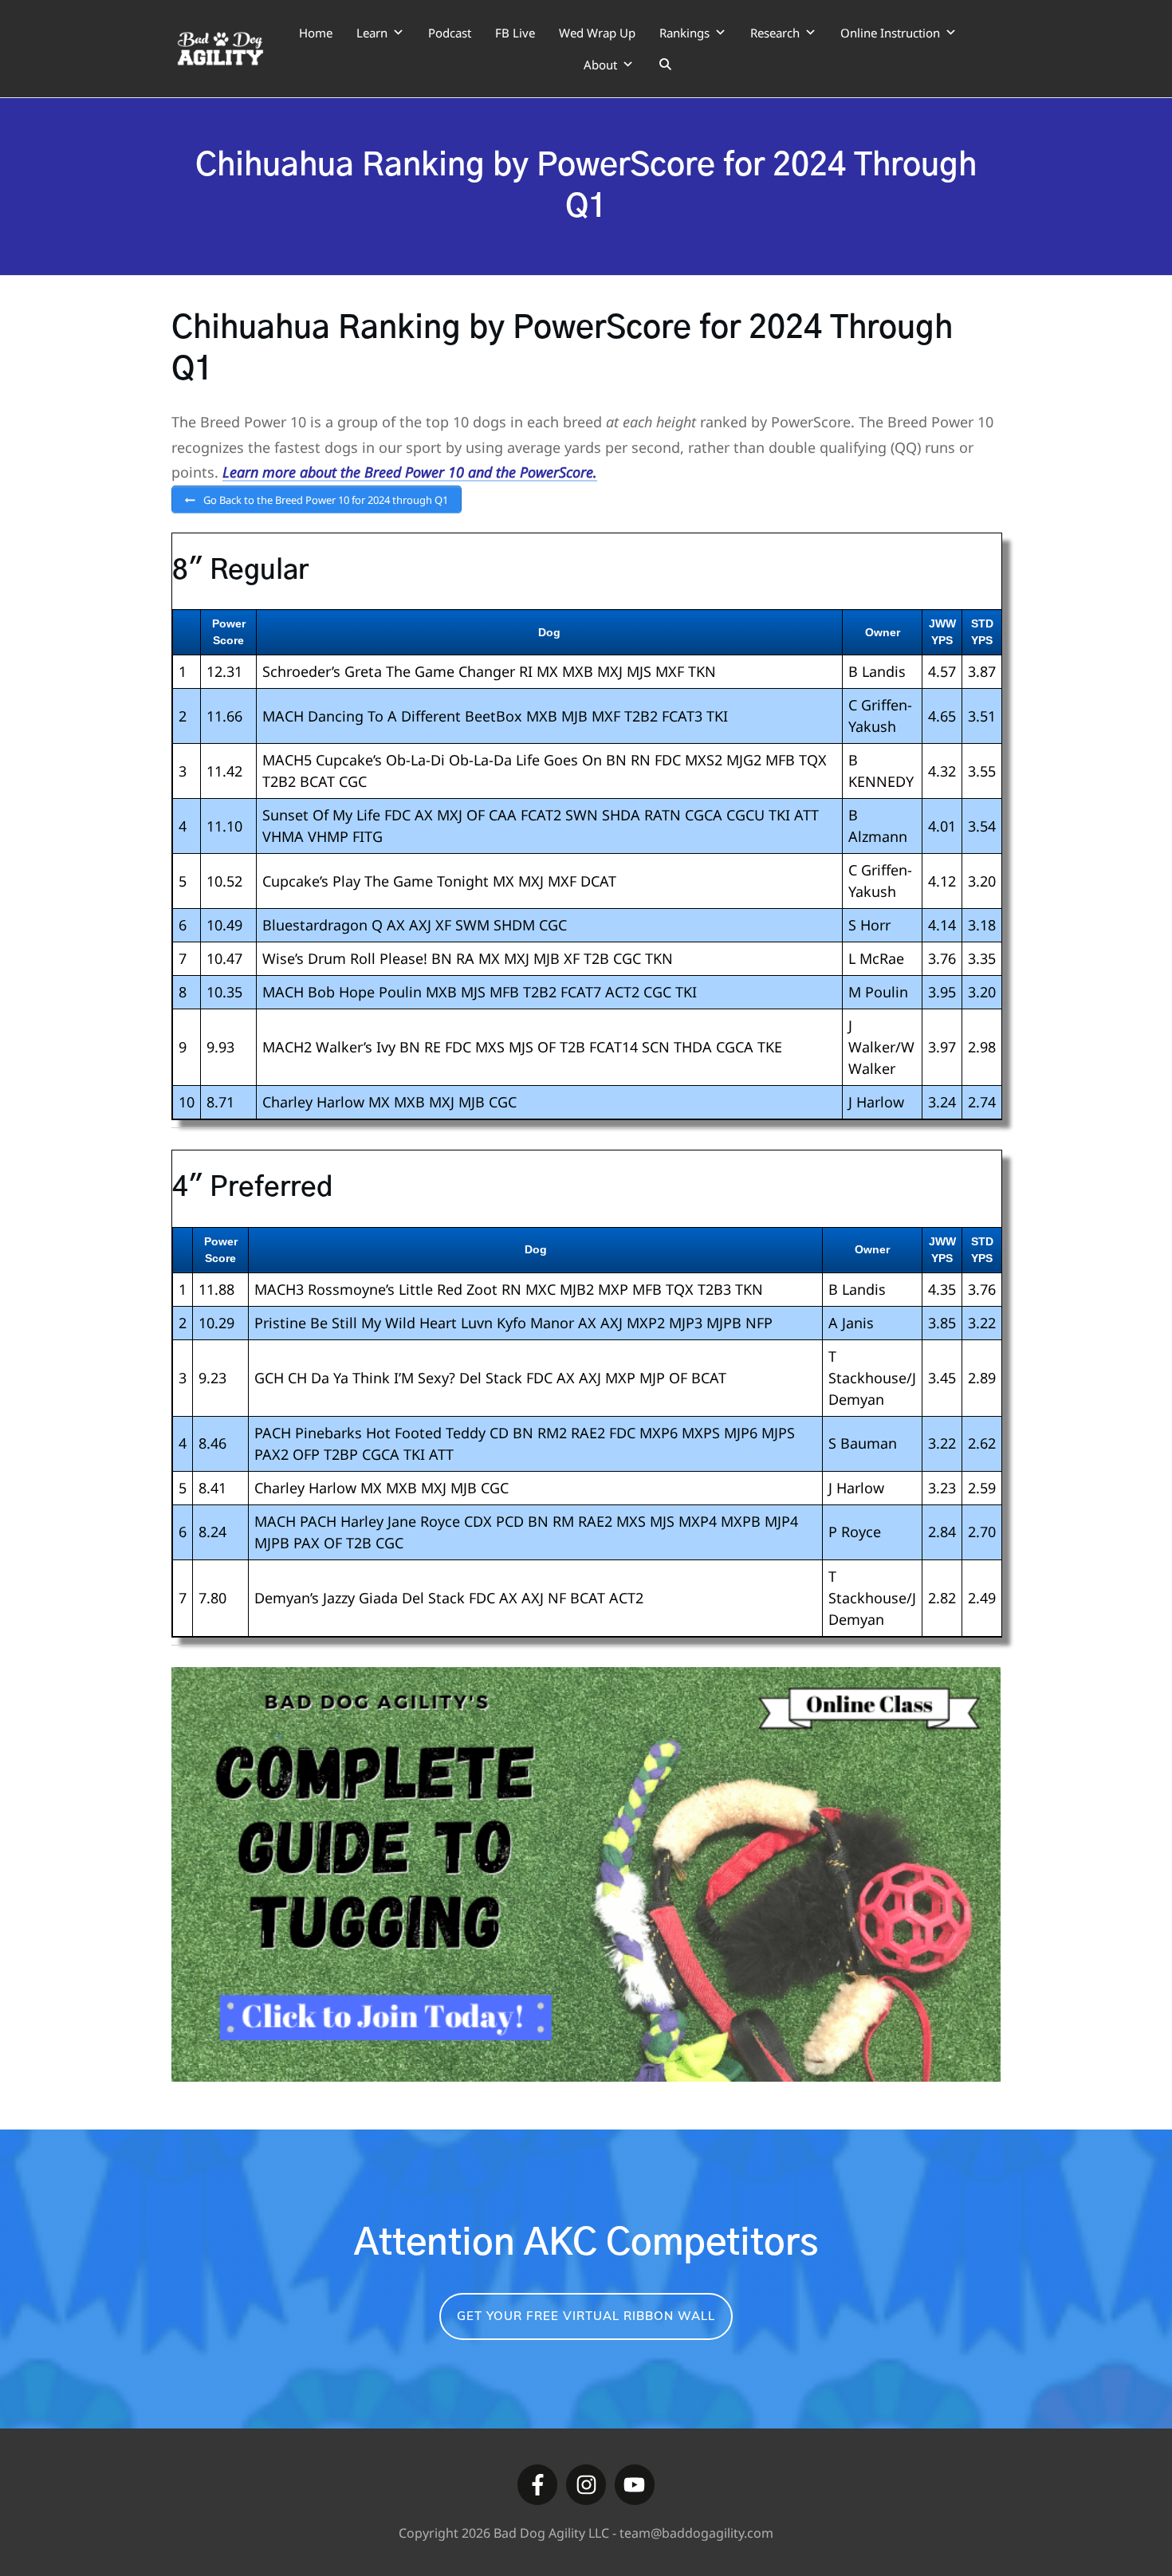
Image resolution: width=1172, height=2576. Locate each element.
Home (316, 33)
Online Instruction (890, 33)
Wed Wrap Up (597, 33)
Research (775, 33)
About (600, 65)
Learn (372, 33)
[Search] (665, 65)
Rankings (684, 33)
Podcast (450, 33)
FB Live (515, 33)
